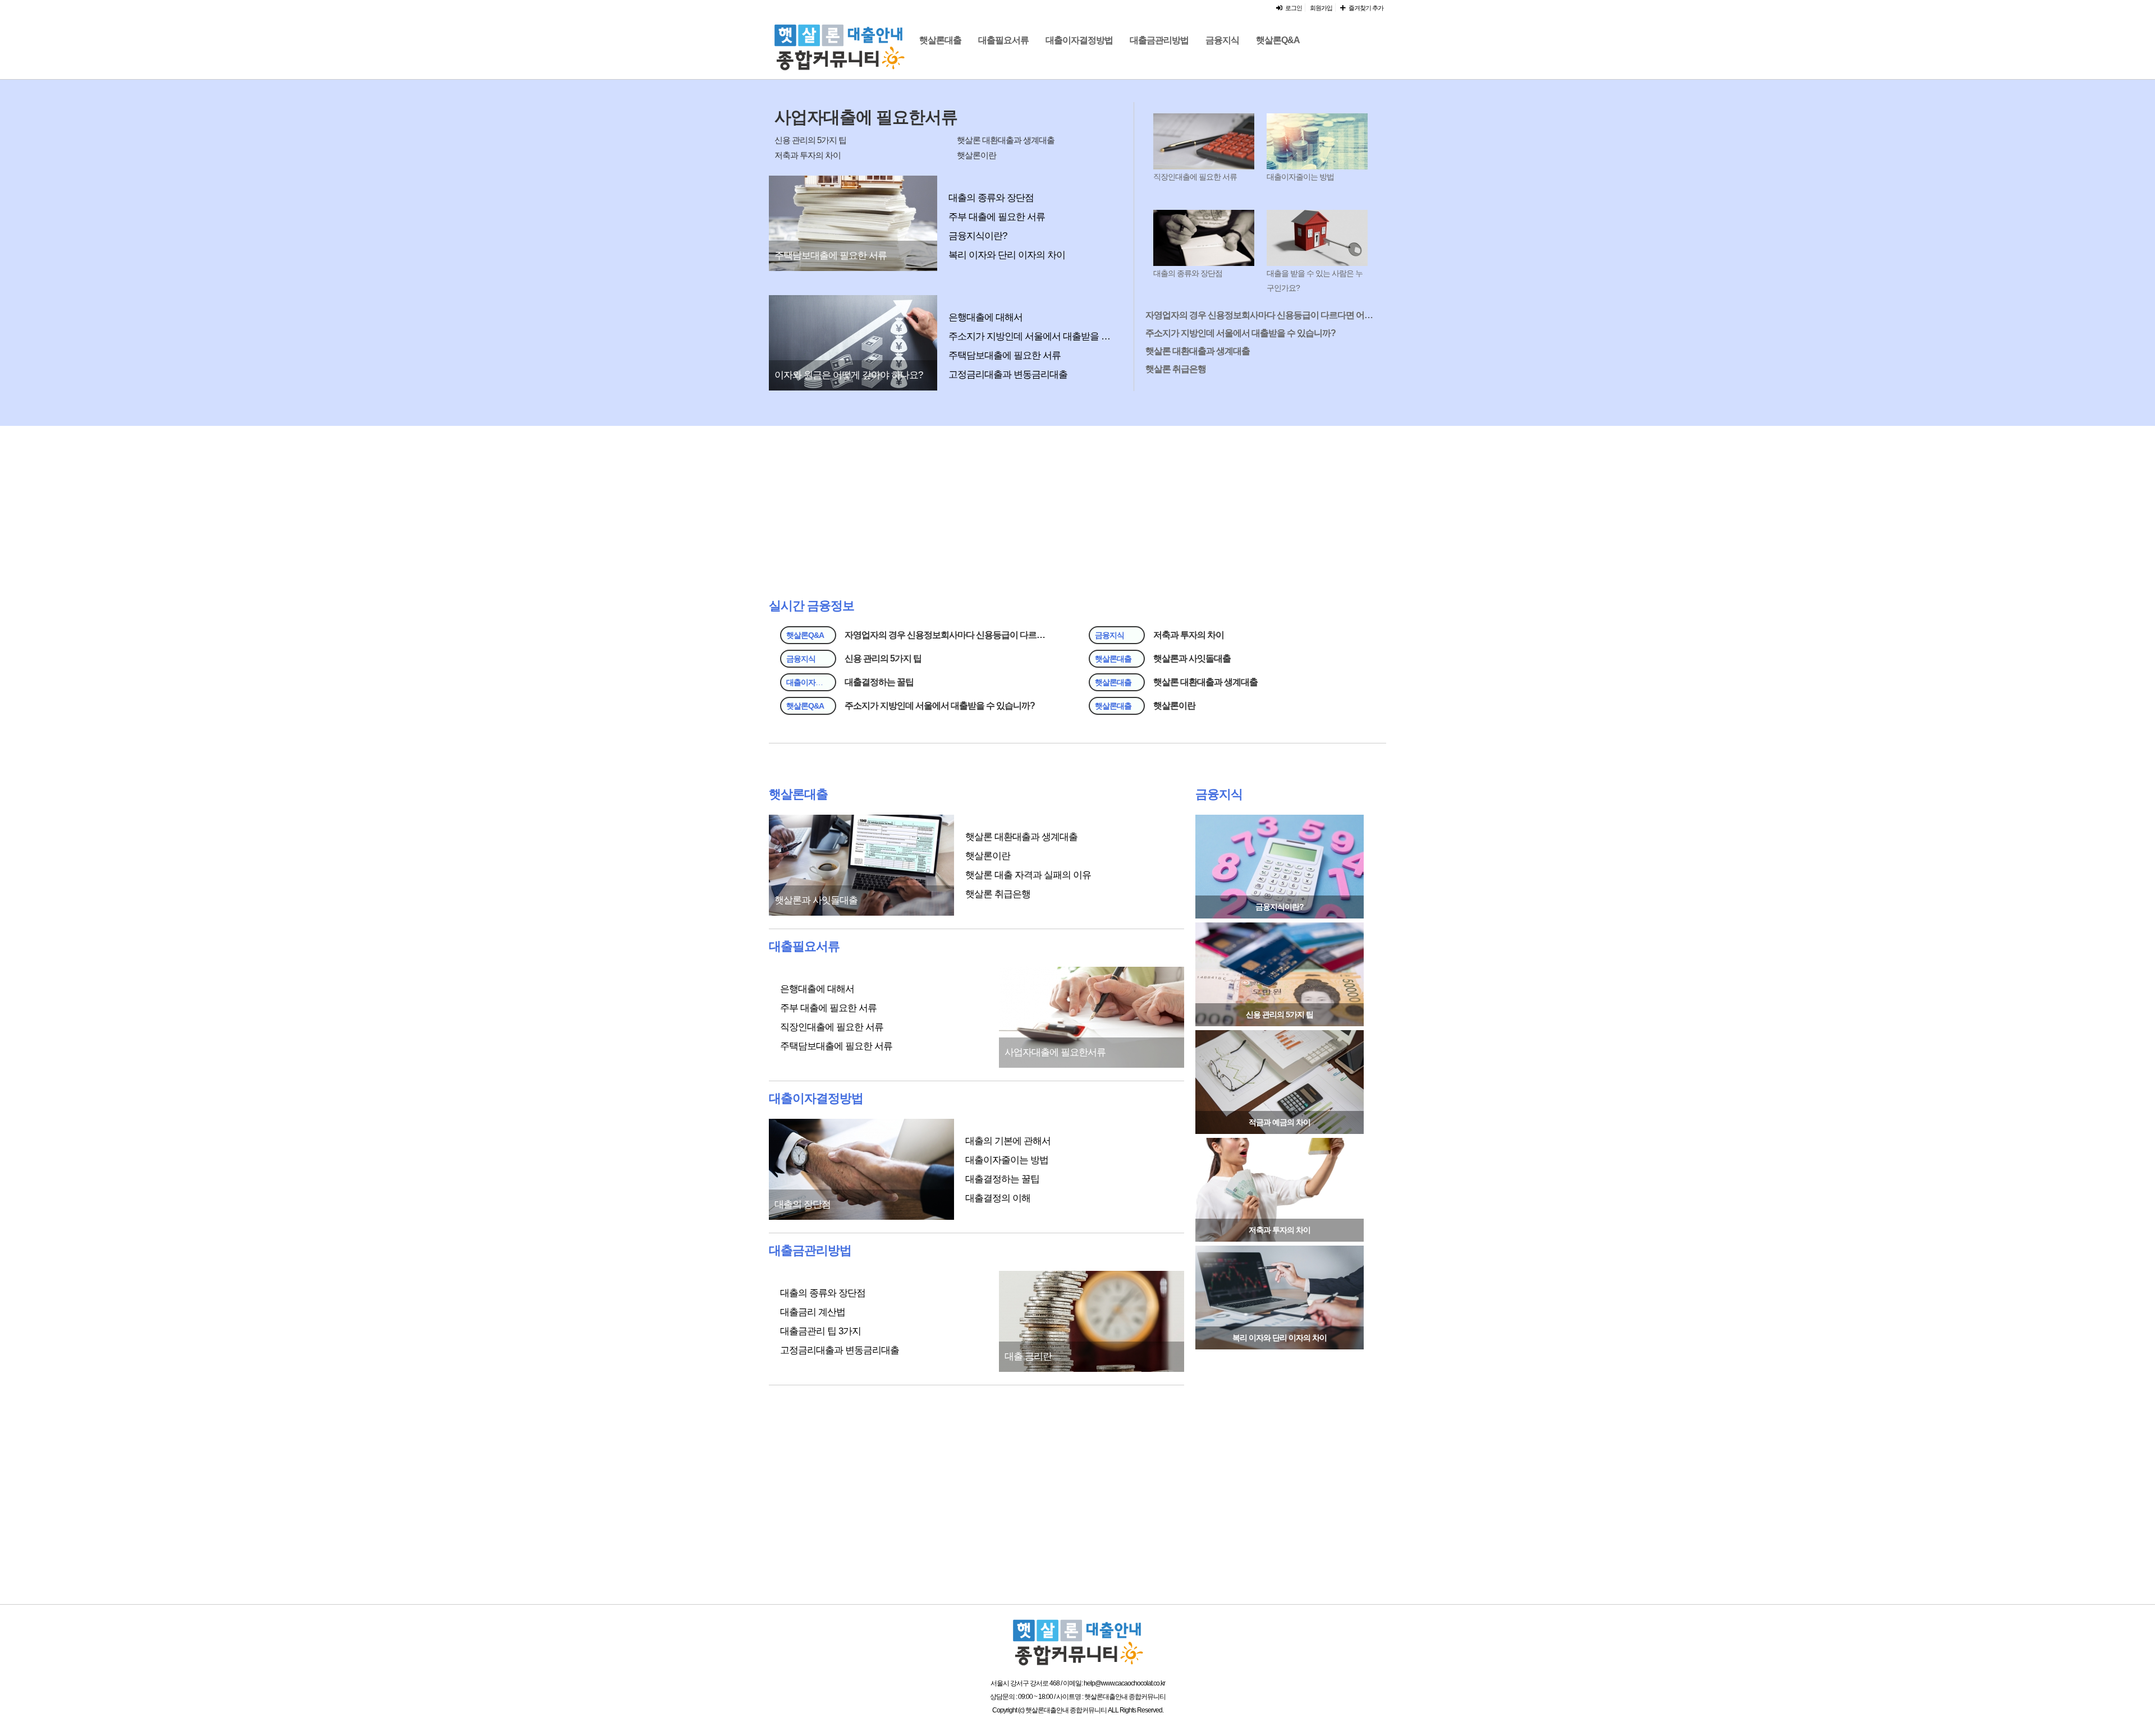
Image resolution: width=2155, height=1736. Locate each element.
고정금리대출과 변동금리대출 (1008, 375)
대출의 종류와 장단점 (991, 198)
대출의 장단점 (803, 1204)
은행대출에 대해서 (985, 317)
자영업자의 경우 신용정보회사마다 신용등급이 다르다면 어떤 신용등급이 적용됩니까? (1260, 315)
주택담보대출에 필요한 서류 (831, 256)
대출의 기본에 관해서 (1008, 1141)
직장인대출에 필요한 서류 (1195, 177)
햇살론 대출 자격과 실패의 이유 (1028, 875)
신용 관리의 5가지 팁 (810, 140)
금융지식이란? (978, 236)
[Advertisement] (1482, 259)
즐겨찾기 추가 (1364, 8)
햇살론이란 (976, 155)
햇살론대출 (940, 40)
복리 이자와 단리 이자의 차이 (1007, 255)
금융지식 (1222, 40)
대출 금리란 (1028, 1356)
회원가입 (1321, 8)
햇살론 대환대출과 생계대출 (1006, 140)
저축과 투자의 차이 (808, 155)
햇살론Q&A (1278, 40)
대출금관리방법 (1159, 40)
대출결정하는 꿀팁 (879, 682)
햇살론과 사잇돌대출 (1192, 658)
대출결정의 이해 (998, 1198)
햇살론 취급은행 (1176, 369)
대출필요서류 (1003, 40)
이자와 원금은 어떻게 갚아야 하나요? (849, 375)
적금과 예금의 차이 (1280, 1122)
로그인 (1292, 8)
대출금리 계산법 (813, 1312)
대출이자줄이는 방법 (1300, 177)
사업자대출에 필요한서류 (866, 117)
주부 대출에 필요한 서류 (997, 217)
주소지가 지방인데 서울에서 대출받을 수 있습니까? (1033, 336)
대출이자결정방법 (1079, 40)
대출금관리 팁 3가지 (820, 1331)
